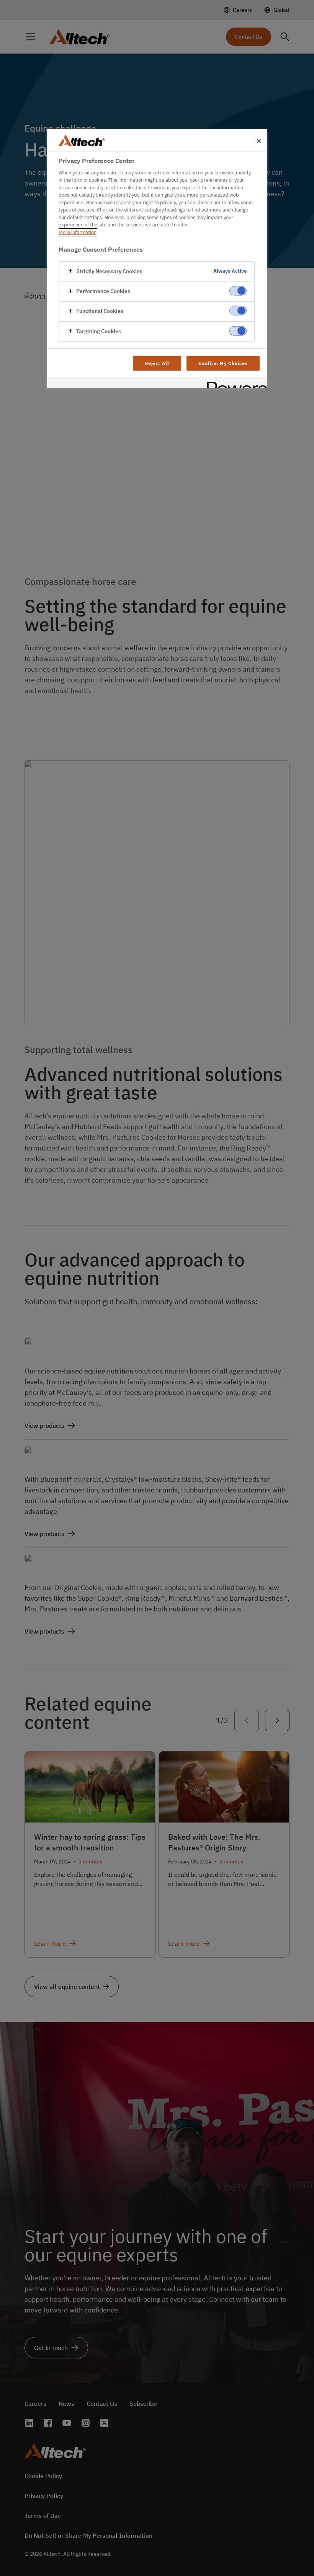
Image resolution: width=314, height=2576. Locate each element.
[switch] (238, 290)
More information (78, 232)
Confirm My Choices (223, 363)
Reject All (157, 363)
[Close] (259, 141)
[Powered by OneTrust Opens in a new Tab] (234, 383)
